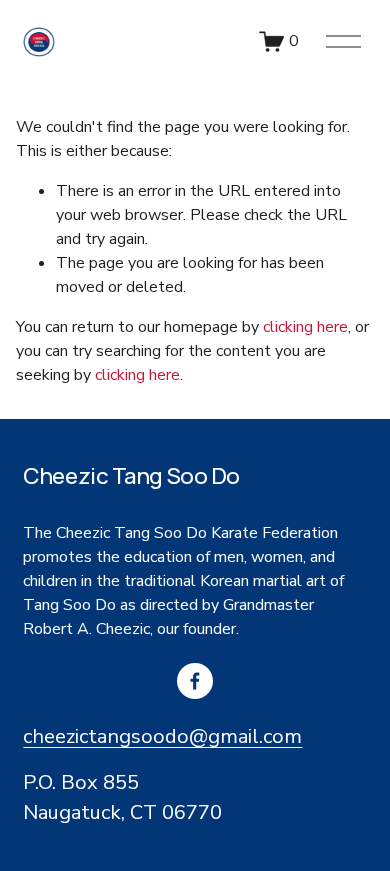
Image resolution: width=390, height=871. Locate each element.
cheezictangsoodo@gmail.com (162, 736)
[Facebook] (195, 681)
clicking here (305, 327)
